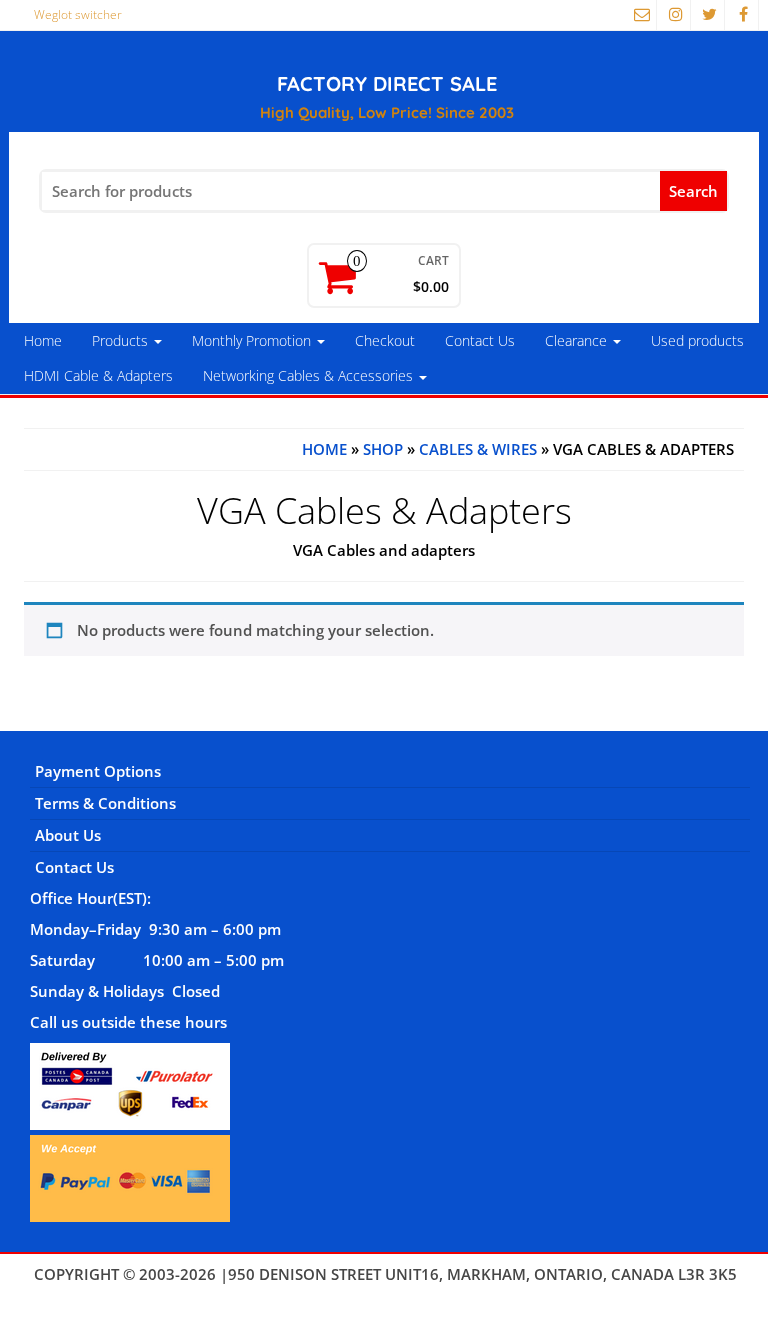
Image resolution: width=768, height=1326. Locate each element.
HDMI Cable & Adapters (98, 375)
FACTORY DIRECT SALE (387, 83)
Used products (697, 340)
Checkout (385, 340)
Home (43, 340)
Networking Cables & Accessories (310, 375)
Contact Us (480, 340)
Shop (383, 449)
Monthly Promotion (253, 340)
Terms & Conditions (105, 803)
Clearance (578, 340)
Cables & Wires (478, 449)
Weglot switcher (78, 14)
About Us (68, 835)
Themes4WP (385, 1295)
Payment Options (98, 771)
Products (122, 340)
